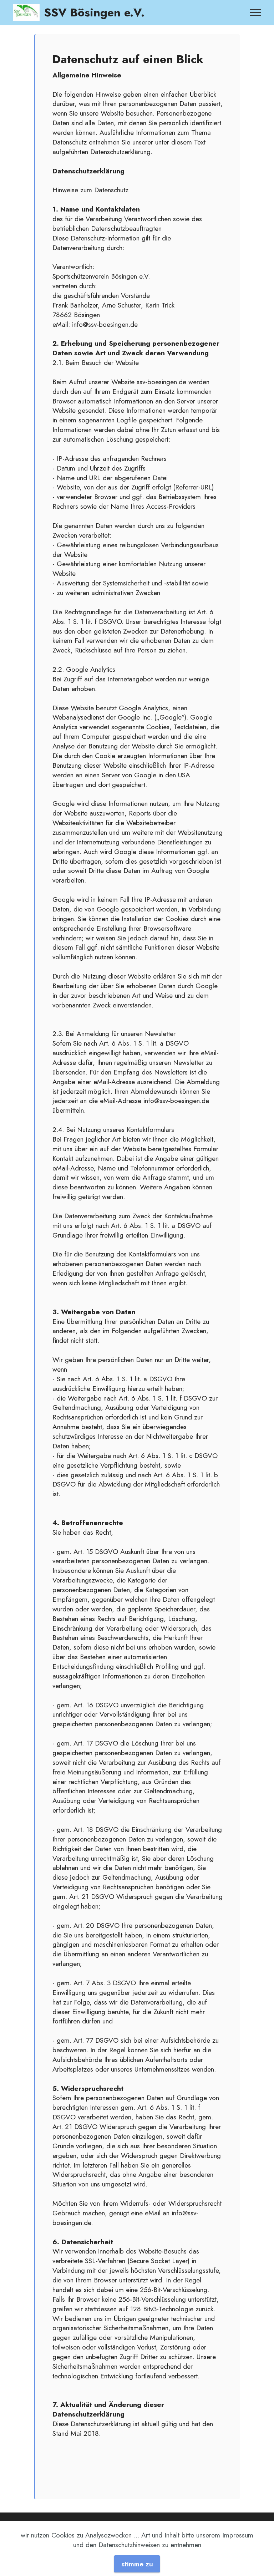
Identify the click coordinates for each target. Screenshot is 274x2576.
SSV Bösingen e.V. (94, 12)
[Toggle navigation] (256, 12)
